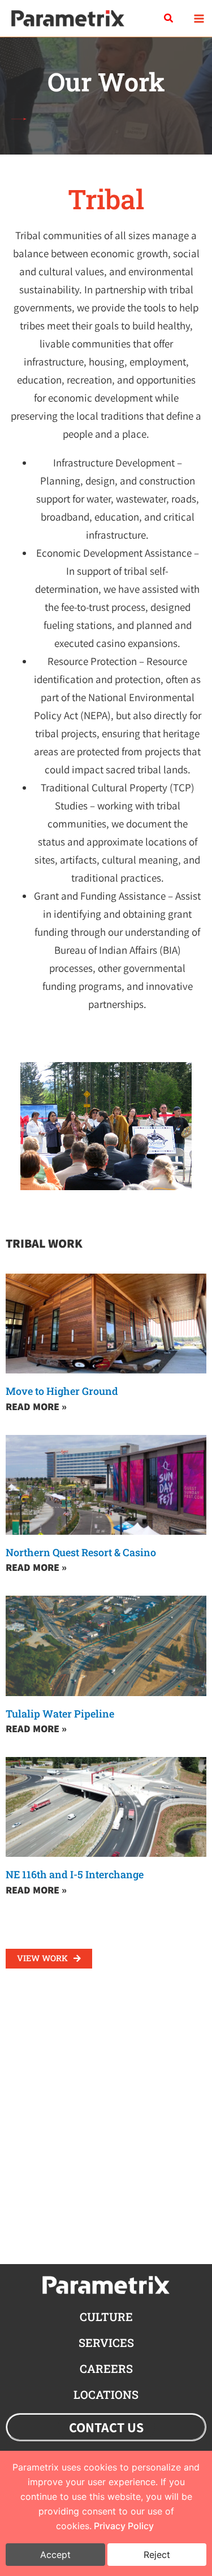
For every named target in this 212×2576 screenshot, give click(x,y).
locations (106, 2394)
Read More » (36, 1406)
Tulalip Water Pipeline (60, 1714)
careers (106, 2368)
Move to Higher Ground (62, 1391)
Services (106, 2342)
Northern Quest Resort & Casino (81, 1552)
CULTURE (106, 2317)
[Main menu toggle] (199, 18)
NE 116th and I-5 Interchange (75, 1874)
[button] (169, 19)
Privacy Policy (124, 2526)
